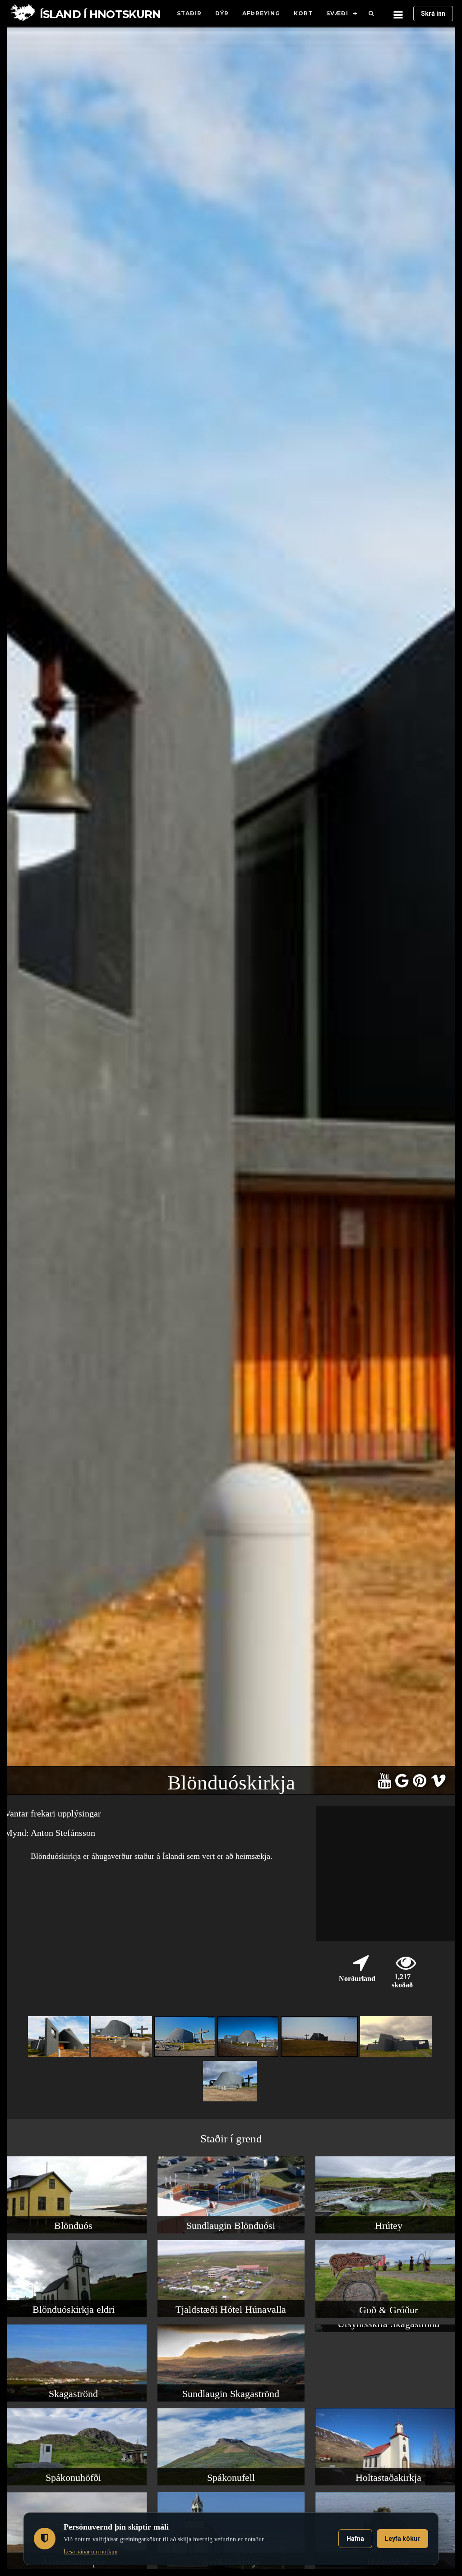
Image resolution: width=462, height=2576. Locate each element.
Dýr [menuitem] (222, 13)
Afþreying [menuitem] (261, 13)
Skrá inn (433, 14)
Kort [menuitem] (303, 13)
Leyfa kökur (402, 2539)
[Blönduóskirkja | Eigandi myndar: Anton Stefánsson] (186, 2057)
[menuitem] (371, 14)
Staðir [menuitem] (189, 13)
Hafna (355, 2539)
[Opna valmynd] (398, 14)
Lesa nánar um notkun (91, 2551)
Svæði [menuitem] (337, 13)
